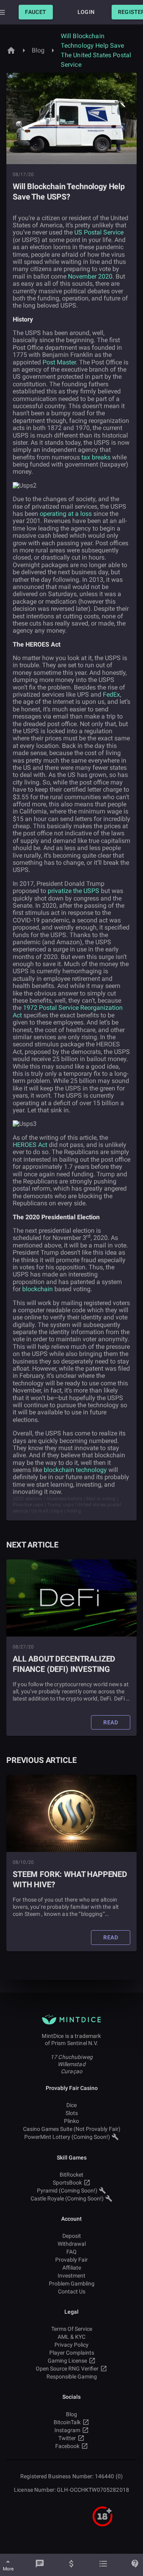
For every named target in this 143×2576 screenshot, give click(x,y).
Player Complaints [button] (72, 2353)
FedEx (111, 694)
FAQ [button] (71, 2252)
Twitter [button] (67, 2438)
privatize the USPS (73, 891)
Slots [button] (72, 2113)
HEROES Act (30, 1145)
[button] (36, 12)
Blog (38, 50)
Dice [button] (71, 2105)
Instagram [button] (67, 2430)
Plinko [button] (71, 2121)
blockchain (38, 1289)
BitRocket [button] (71, 2175)
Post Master (59, 362)
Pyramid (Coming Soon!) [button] (67, 2191)
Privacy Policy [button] (71, 2345)
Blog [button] (71, 2414)
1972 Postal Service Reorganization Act (68, 1011)
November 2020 (90, 276)
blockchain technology (75, 1470)
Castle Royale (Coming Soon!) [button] (67, 2198)
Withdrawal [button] (72, 2244)
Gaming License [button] (67, 2361)
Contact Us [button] (72, 2291)
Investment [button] (71, 2276)
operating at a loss (66, 514)
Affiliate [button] (72, 2268)
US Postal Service (99, 232)
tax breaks (96, 457)
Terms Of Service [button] (72, 2329)
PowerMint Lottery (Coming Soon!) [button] (67, 2137)
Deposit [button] (72, 2236)
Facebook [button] (67, 2446)
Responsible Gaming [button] (72, 2377)
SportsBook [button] (67, 2183)
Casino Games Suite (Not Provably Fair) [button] (72, 2129)
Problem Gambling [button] (72, 2284)
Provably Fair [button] (71, 2260)
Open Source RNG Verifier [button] (67, 2369)
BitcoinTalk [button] (67, 2422)
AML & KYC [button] (71, 2337)
